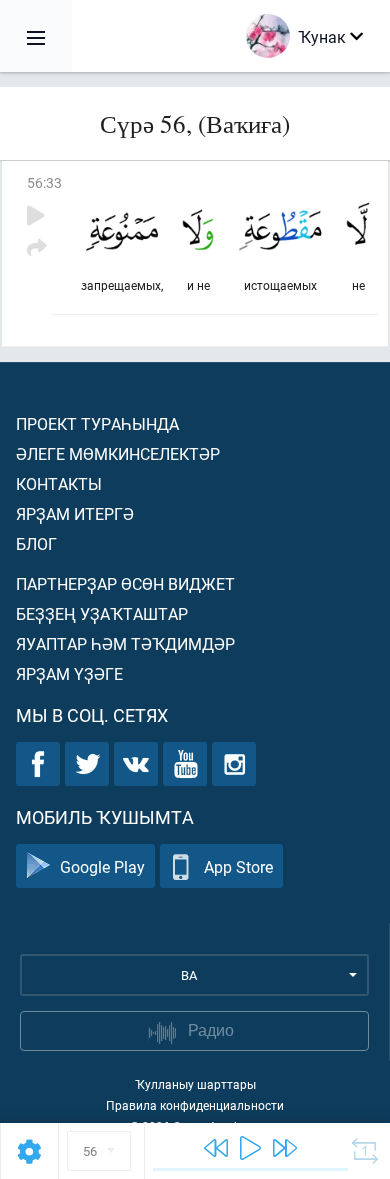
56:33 (44, 182)
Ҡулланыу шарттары (195, 1084)
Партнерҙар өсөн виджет (125, 583)
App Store (238, 866)
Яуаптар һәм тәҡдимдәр (125, 643)
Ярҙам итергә (75, 513)
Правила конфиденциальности (195, 1105)
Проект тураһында (97, 423)
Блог (36, 543)
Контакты (59, 483)
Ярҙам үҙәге (69, 673)
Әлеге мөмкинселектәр (118, 453)
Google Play (102, 866)
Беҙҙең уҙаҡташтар (102, 613)
